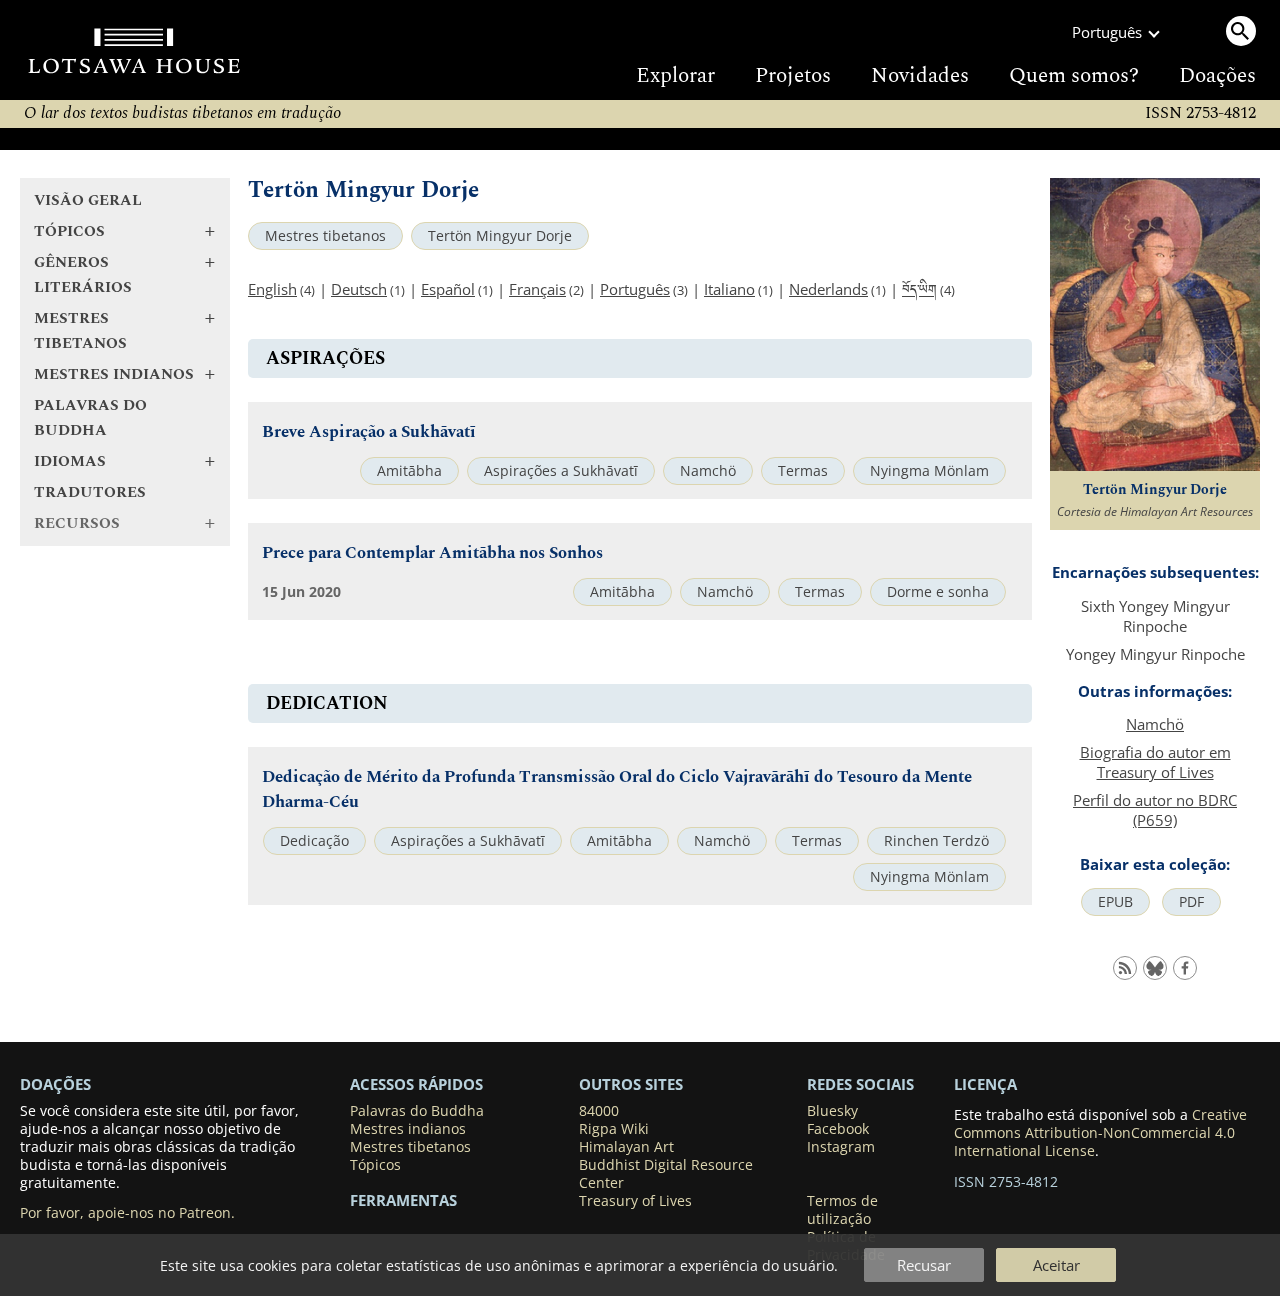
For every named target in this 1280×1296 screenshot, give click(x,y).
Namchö (708, 471)
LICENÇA (985, 1084)
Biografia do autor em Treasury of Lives (1155, 762)
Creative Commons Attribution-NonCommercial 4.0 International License (1100, 1133)
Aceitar (1056, 1265)
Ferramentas (403, 1200)
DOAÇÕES (55, 1084)
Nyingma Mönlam (929, 471)
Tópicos (375, 1165)
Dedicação (314, 841)
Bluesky (832, 1111)
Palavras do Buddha (90, 418)
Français (537, 289)
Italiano (729, 289)
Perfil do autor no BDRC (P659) (1155, 810)
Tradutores (90, 492)
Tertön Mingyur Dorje (500, 236)
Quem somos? (1074, 76)
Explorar (675, 76)
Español (448, 289)
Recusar (924, 1265)
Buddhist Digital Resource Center (666, 1174)
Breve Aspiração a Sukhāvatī (369, 432)
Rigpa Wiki (614, 1129)
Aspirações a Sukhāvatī (561, 471)
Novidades (920, 76)
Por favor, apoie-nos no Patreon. (127, 1213)
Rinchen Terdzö (936, 841)
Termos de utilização (842, 1210)
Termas (803, 471)
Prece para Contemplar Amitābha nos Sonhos (432, 553)
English (272, 289)
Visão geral (88, 200)
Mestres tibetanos (325, 236)
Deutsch (359, 289)
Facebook (838, 1129)
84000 (599, 1111)
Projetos (793, 76)
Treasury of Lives (635, 1201)
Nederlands (828, 289)
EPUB (1115, 902)
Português (635, 289)
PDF (1191, 902)
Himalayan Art (626, 1147)
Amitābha (409, 471)
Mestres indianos (408, 1129)
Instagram (841, 1147)
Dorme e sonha (938, 592)
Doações (1217, 76)
